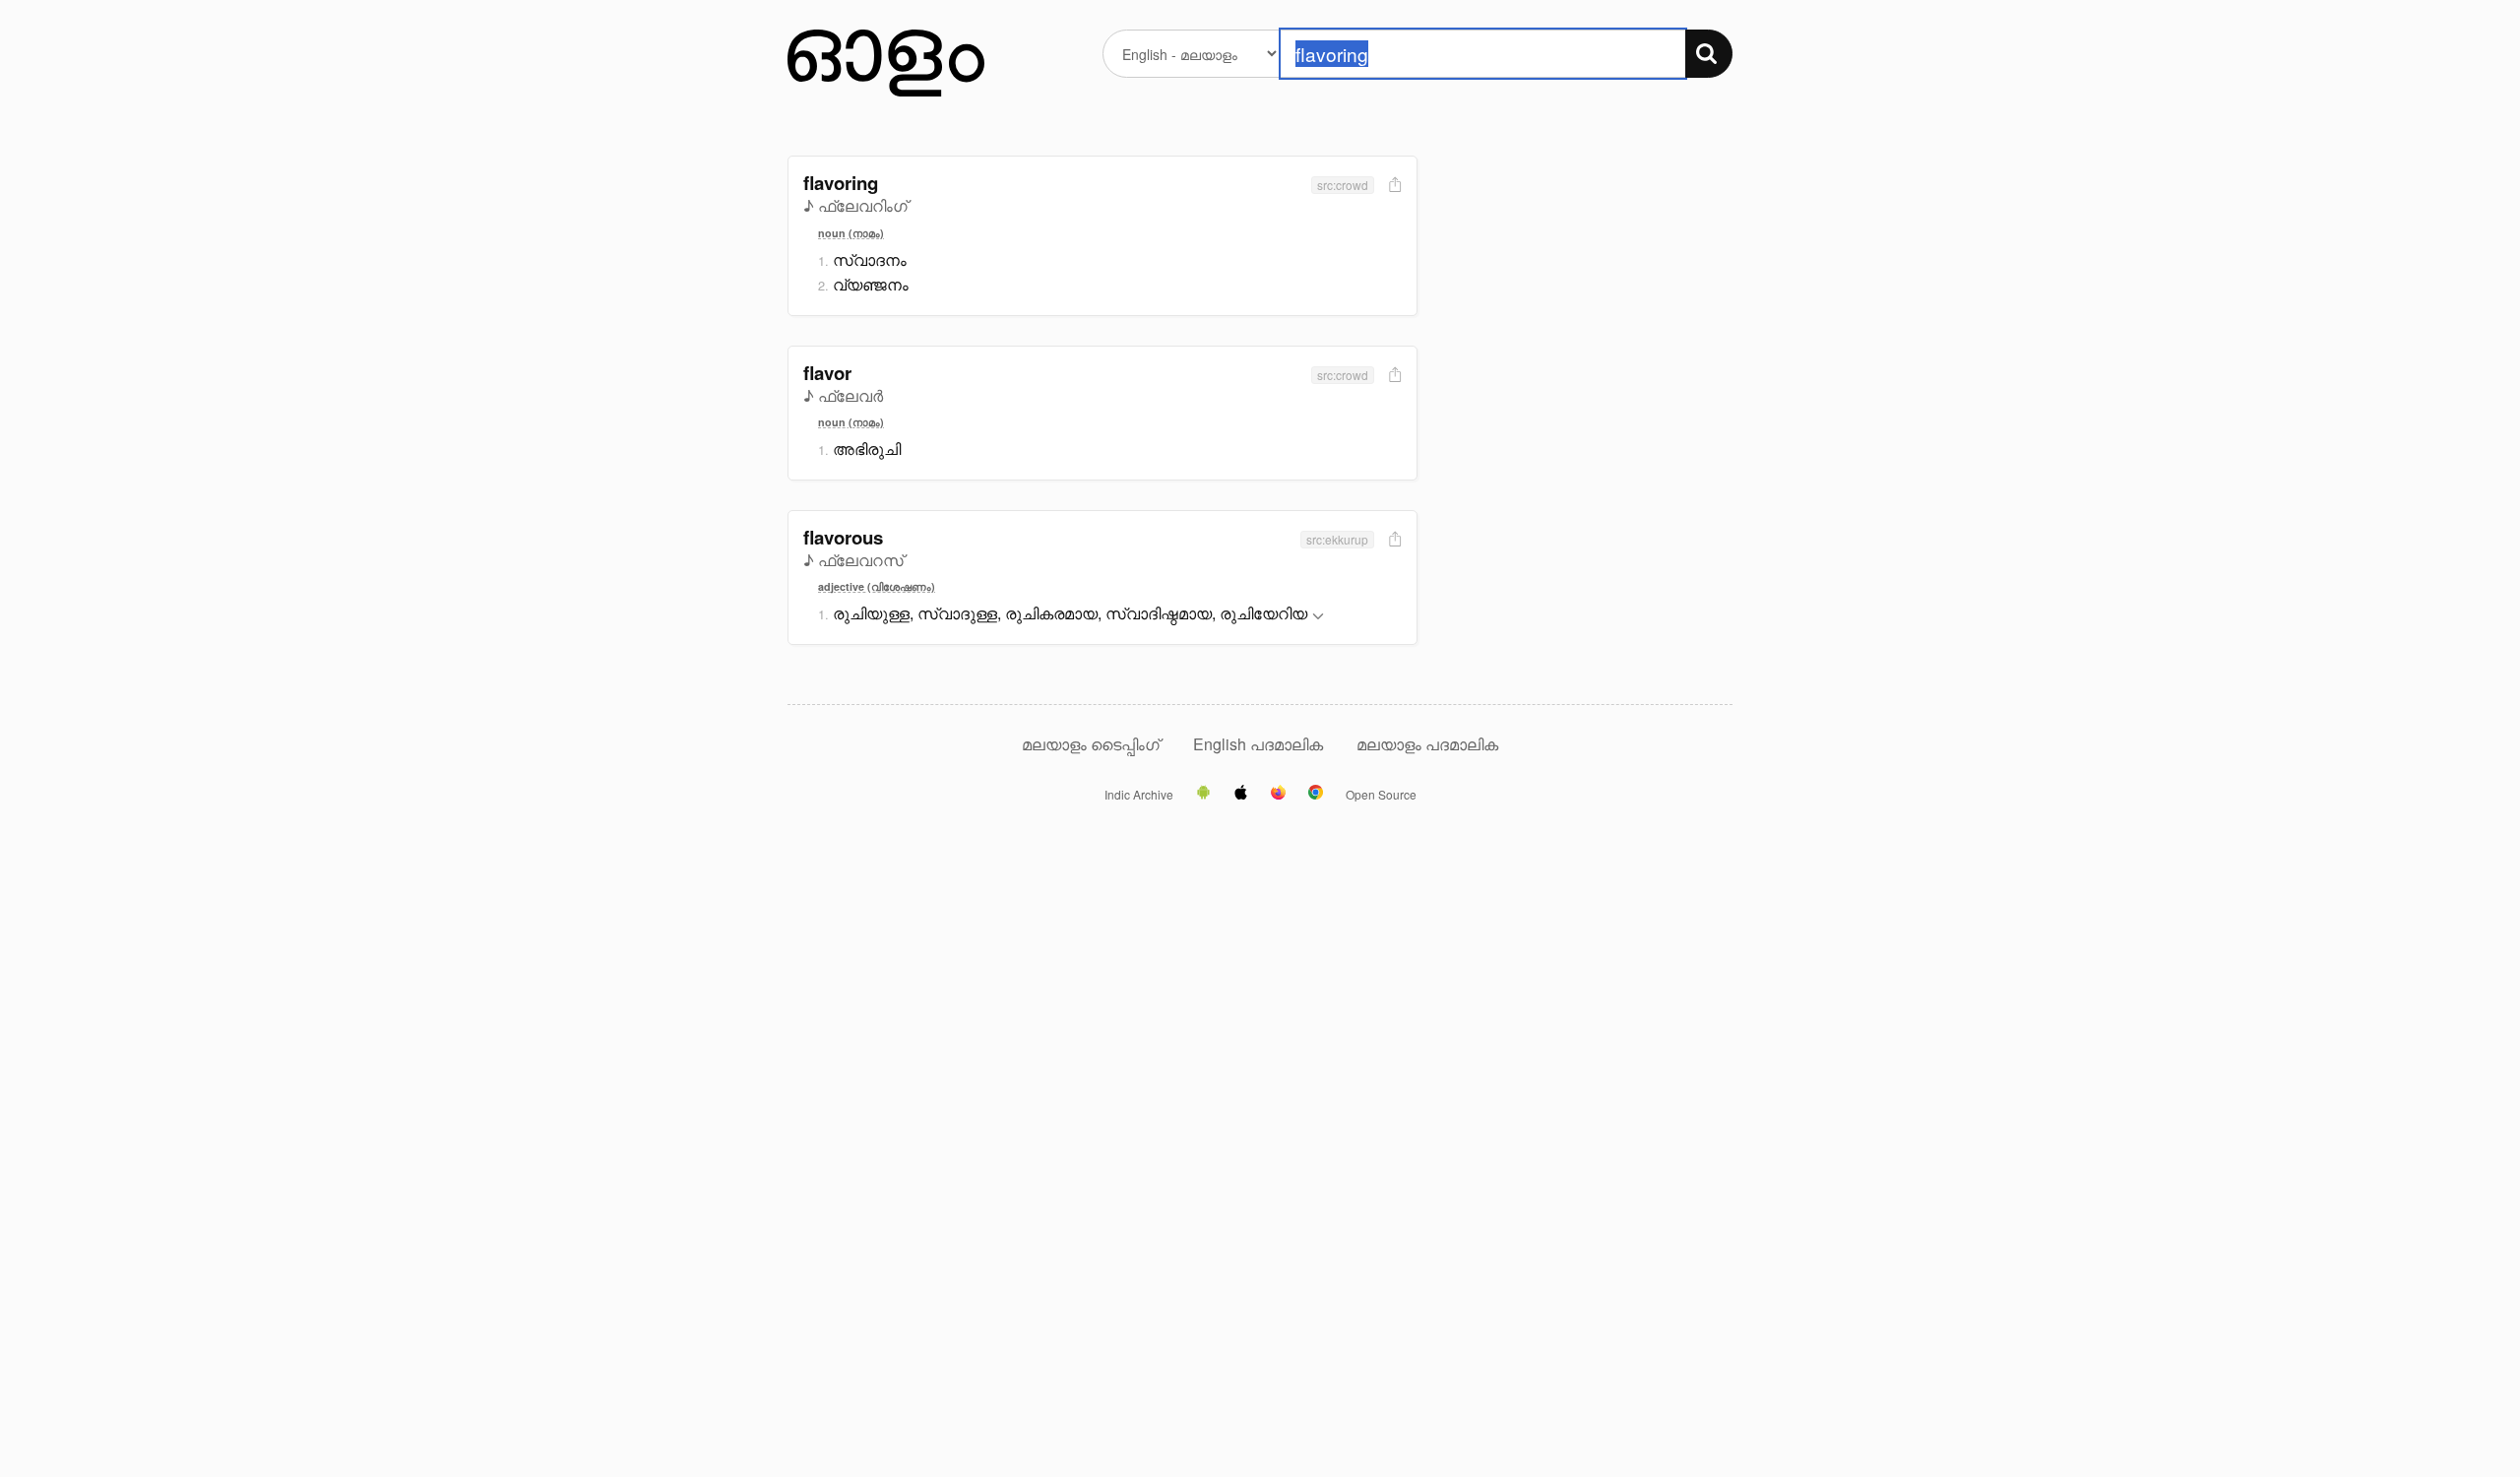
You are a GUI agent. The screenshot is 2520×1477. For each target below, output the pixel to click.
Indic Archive (1139, 795)
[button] (1318, 617)
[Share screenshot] (1393, 186)
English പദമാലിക (1260, 744)
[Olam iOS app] (1241, 794)
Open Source (1381, 795)
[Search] (1709, 54)
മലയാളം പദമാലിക (1427, 744)
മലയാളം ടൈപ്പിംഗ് (1091, 744)
